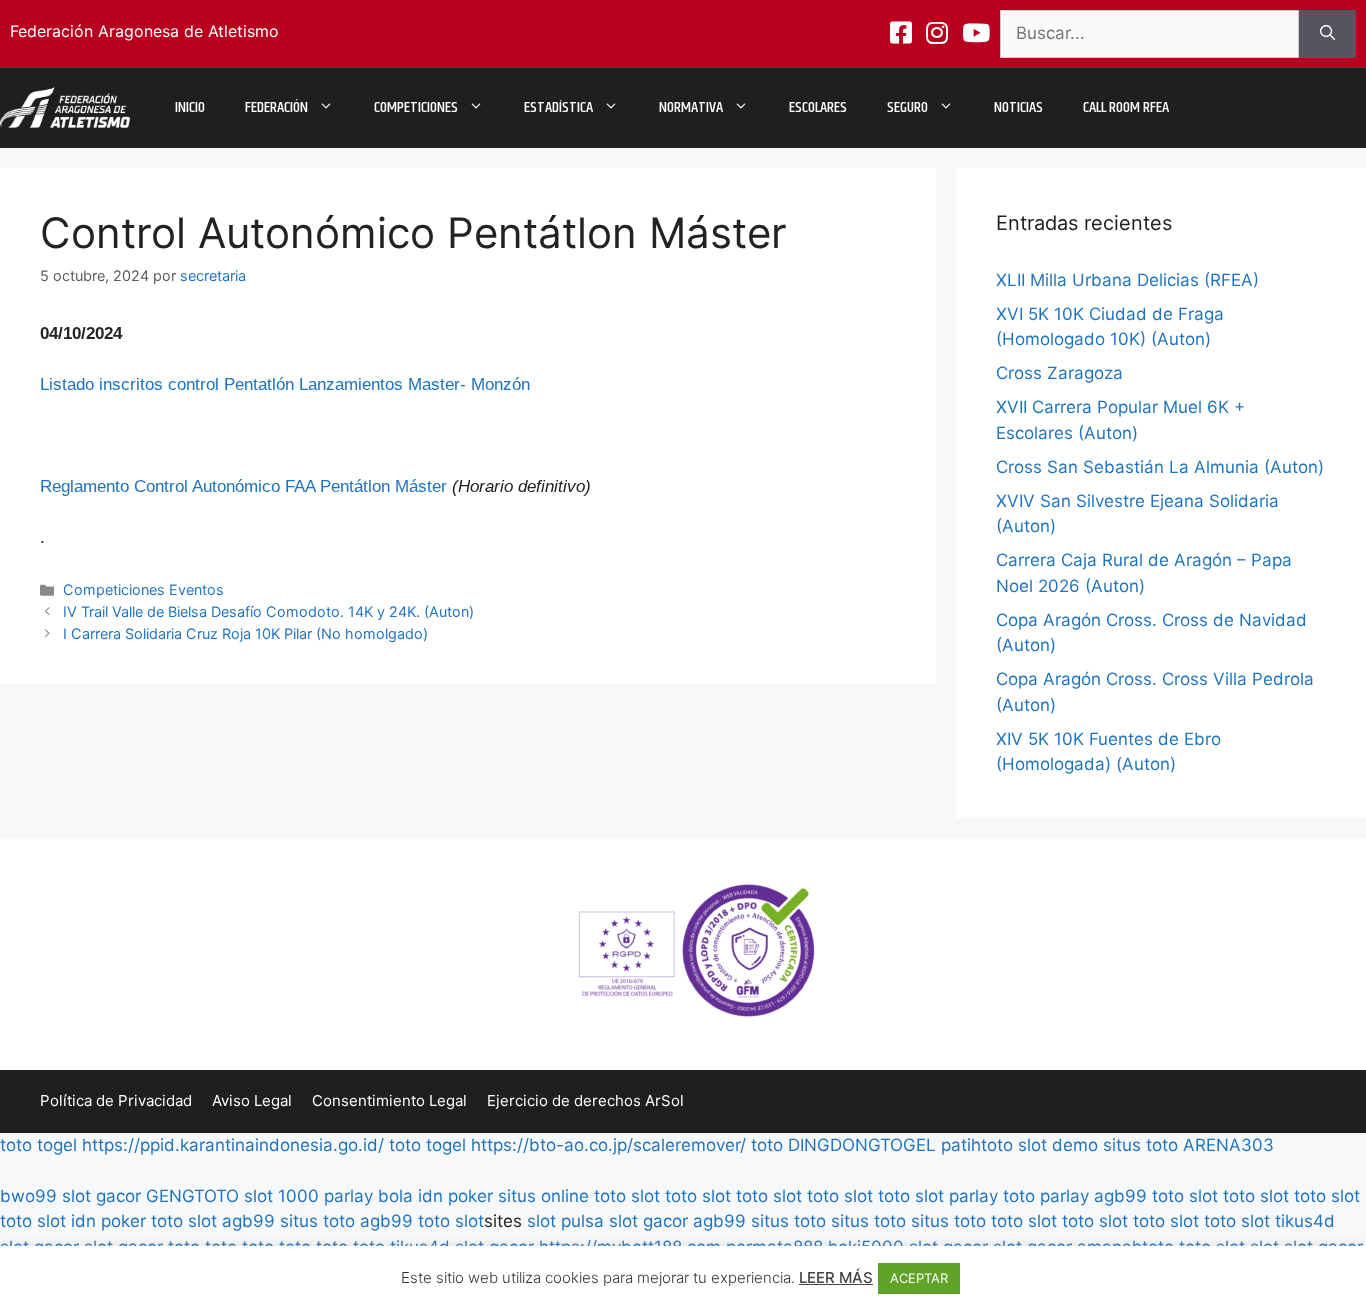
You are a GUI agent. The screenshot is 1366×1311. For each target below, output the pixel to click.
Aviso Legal (252, 1100)
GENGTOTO (192, 1196)
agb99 (1120, 1196)
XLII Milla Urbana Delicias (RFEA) (1127, 280)
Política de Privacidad (116, 1100)
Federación (276, 107)
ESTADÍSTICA (558, 107)
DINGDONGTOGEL (862, 1145)
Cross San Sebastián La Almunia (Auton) (1160, 467)
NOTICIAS (1018, 107)
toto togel (38, 1145)
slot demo (1058, 1145)
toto (767, 1145)
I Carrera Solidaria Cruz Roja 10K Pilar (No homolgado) (245, 633)
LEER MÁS (836, 1277)
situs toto (1140, 1145)
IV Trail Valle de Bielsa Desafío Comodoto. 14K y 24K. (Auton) (268, 611)
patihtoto (977, 1145)
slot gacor (101, 1196)
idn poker (455, 1196)
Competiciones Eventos (143, 589)
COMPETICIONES (416, 107)
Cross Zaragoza (1059, 373)
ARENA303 (1228, 1145)
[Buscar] (1327, 34)
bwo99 (28, 1196)
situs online (543, 1196)
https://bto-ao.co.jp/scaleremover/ (608, 1145)
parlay (973, 1196)
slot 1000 (281, 1196)
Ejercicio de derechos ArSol (585, 1100)
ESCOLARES (818, 107)
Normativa (691, 107)
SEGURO (907, 107)
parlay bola (368, 1196)
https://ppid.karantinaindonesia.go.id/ (233, 1145)
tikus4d (1305, 1221)
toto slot (627, 1196)
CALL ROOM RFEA (1126, 107)
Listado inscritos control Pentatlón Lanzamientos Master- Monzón (285, 384)
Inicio (190, 107)
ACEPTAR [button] (919, 1278)
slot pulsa (565, 1221)
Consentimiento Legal (389, 1100)
